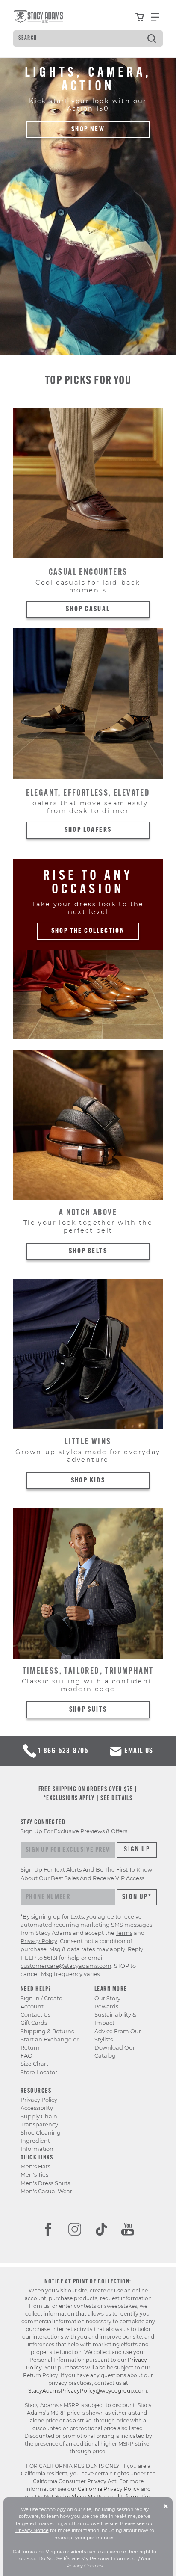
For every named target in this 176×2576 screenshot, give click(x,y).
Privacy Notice (32, 2530)
